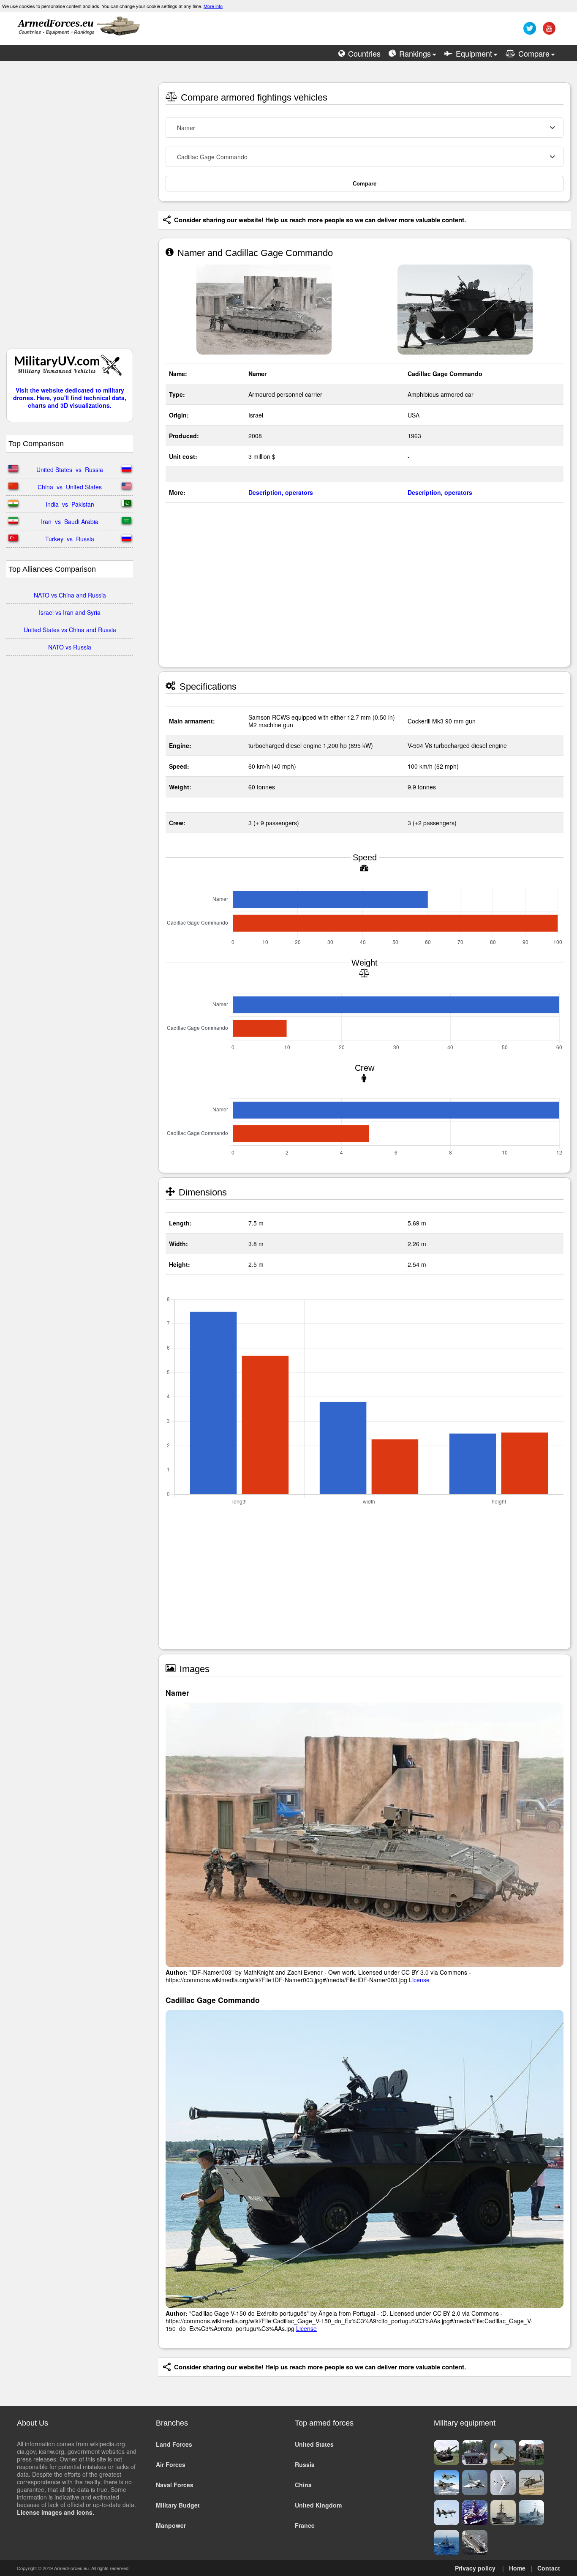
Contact (549, 2568)
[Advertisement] (70, 209)
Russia (305, 2464)
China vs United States (70, 487)
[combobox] (365, 128)
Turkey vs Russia (70, 539)
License (419, 1980)
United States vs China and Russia (70, 630)
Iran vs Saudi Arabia (70, 521)
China (303, 2485)
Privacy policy (475, 2568)
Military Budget (178, 2505)
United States (314, 2444)
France (305, 2525)
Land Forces (174, 2444)
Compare (365, 184)
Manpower (171, 2525)
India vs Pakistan (70, 504)
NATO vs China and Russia (70, 595)
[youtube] (548, 31)
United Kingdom (318, 2505)
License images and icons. (56, 2512)
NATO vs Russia (70, 647)
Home (517, 2568)
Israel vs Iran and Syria (70, 612)
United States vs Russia (70, 469)
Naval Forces (175, 2485)
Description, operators (281, 492)
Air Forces (171, 2464)
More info (213, 6)
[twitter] (529, 31)
